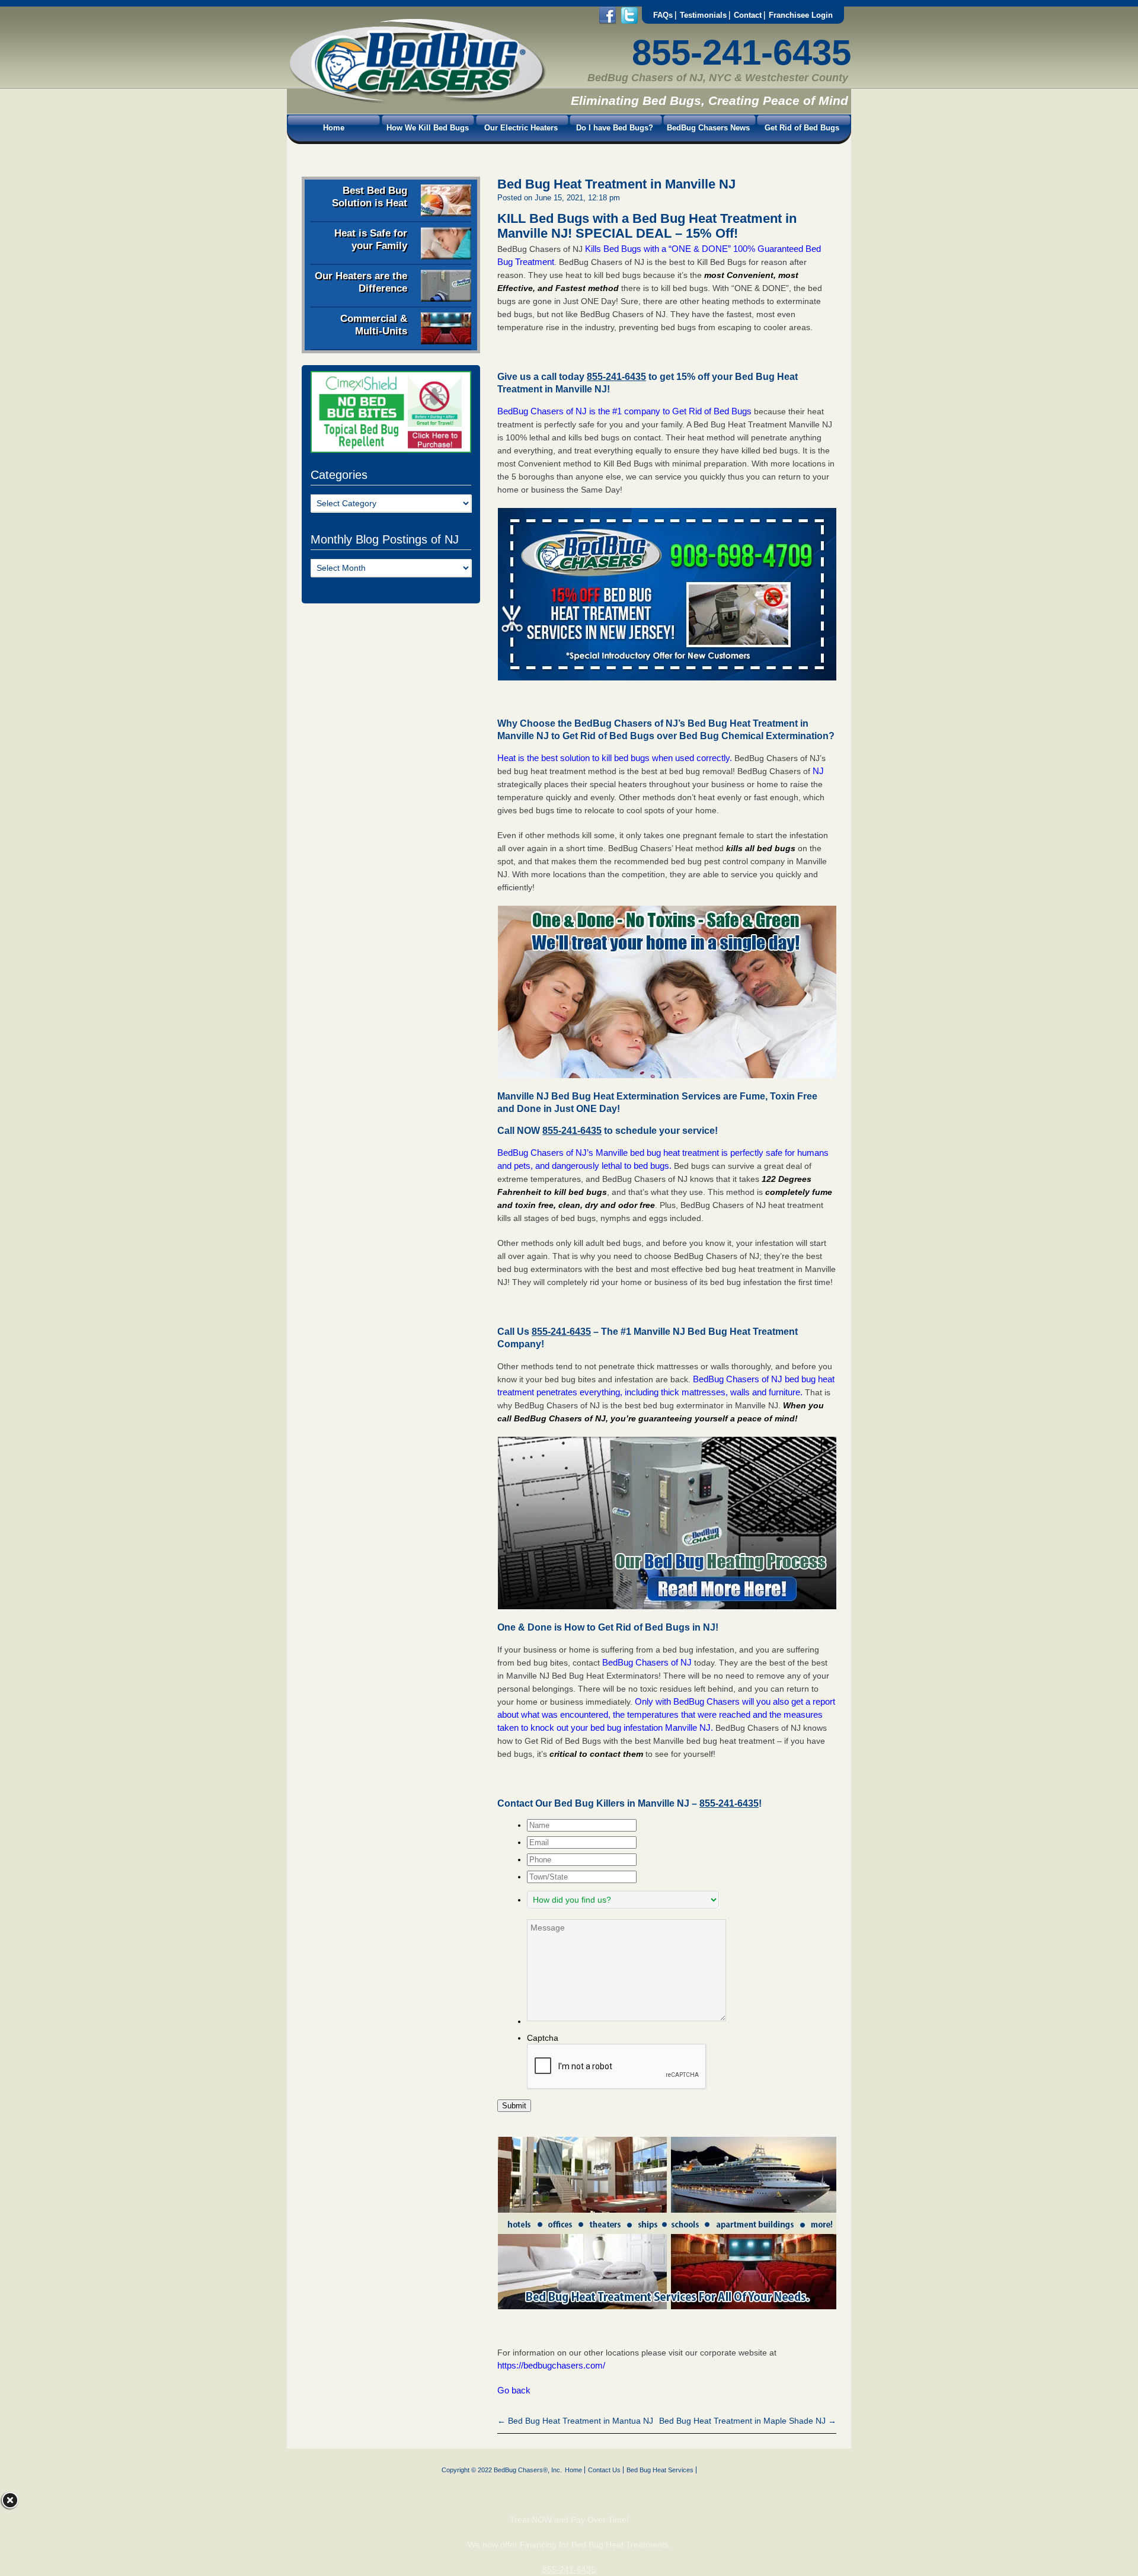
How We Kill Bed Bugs (428, 128)
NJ (818, 771)
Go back (514, 2390)
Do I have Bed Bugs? (615, 128)
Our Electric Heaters (521, 128)
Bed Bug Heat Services (660, 2470)
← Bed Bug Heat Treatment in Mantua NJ (575, 2421)
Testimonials (703, 15)
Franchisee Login (801, 15)
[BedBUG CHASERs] (417, 101)
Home (334, 128)
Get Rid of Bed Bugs (802, 128)
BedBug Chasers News (708, 128)
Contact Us (604, 2470)
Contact (748, 15)
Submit (514, 2106)
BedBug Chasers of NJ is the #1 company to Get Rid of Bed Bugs (624, 411)
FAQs (663, 15)
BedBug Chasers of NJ (647, 1662)
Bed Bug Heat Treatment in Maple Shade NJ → (748, 2421)
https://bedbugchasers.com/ (551, 2365)
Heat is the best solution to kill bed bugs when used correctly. (615, 758)
